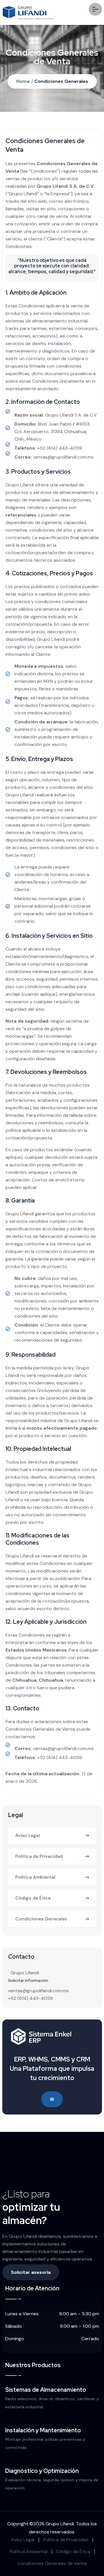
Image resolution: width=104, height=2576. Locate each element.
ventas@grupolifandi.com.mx (63, 457)
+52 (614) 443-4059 (60, 448)
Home (23, 81)
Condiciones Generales (61, 81)
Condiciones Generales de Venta (52, 2563)
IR (52, 2099)
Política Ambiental (35, 1877)
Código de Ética (33, 1898)
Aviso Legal (28, 1835)
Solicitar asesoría (31, 2272)
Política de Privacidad (39, 1856)
